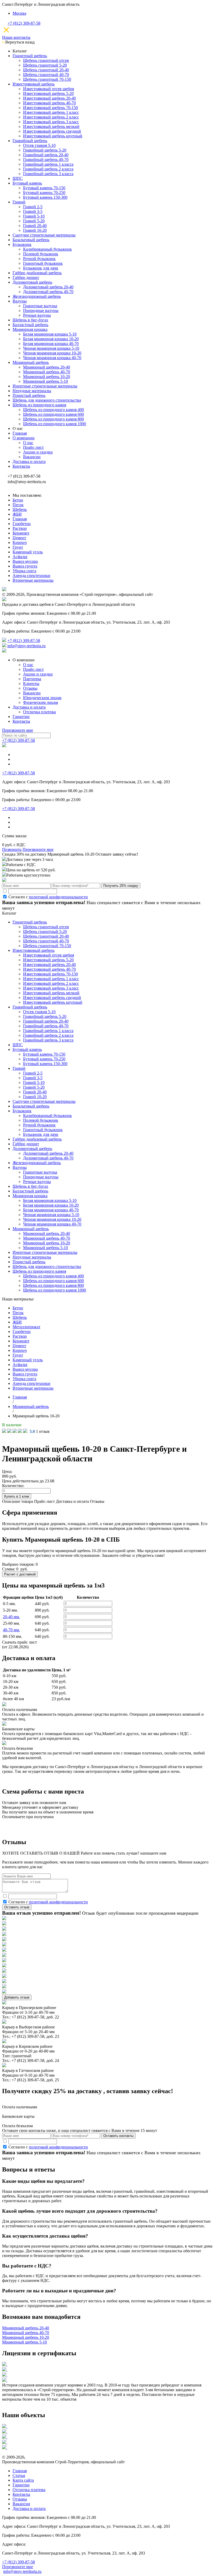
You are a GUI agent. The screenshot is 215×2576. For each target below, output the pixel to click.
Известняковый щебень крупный (53, 136)
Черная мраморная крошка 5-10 (51, 348)
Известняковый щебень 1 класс (51, 112)
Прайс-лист (33, 447)
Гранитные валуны (40, 306)
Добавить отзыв (17, 1997)
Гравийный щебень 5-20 (45, 150)
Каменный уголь (28, 552)
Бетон (18, 500)
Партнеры (32, 679)
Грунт (18, 547)
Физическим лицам (41, 702)
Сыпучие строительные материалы (44, 235)
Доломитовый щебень (32, 282)
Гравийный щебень (30, 141)
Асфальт (20, 557)
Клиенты (31, 684)
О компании (24, 438)
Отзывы (30, 688)
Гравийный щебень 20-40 (46, 155)
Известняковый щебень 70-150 (50, 108)
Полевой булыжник (41, 254)
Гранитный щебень (30, 56)
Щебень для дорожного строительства (47, 400)
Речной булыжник (39, 259)
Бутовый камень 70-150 (44, 188)
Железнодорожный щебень (37, 296)
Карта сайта (23, 2480)
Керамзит (21, 533)
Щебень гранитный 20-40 (46, 70)
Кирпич (20, 542)
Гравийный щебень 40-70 (46, 160)
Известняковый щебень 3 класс (51, 122)
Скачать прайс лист (20, 1645)
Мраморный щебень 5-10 (45, 381)
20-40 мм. (11, 1617)
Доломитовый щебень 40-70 (48, 292)
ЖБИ (17, 514)
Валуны (20, 301)
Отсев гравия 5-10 (39, 145)
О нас (28, 443)
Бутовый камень (27, 183)
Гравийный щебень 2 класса (48, 169)
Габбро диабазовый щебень (37, 273)
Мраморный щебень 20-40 (47, 367)
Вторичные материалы (33, 580)
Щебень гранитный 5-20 (45, 65)
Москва (19, 13)
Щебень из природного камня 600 (53, 414)
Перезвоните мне (18, 730)
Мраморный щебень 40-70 (47, 372)
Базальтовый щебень (31, 240)
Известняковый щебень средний (52, 131)
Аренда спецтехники (31, 576)
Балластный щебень (30, 325)
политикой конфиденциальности (58, 897)
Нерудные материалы (32, 391)
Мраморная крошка (30, 329)
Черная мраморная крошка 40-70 (52, 358)
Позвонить (12, 849)
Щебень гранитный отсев (46, 60)
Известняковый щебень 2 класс (51, 117)
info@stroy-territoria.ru (26, 646)
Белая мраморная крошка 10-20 (51, 339)
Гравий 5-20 (34, 221)
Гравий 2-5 (33, 207)
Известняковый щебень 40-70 (49, 103)
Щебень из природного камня (39, 405)
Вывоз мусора (25, 561)
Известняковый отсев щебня (49, 89)
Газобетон (22, 524)
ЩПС (18, 178)
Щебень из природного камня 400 (53, 410)
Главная (20, 433)
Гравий (19, 202)
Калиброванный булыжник (47, 249)
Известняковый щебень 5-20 (48, 93)
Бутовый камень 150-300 (45, 197)
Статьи (19, 2475)
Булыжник (22, 244)
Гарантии (21, 717)
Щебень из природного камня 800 (53, 419)
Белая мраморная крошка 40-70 (51, 344)
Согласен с (48, 897)
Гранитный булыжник (43, 263)
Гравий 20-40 (35, 226)
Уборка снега (24, 571)
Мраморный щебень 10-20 (47, 377)
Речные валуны (37, 315)
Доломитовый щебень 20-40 (48, 287)
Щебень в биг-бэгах (30, 320)
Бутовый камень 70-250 (44, 193)
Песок (18, 505)
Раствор (20, 528)
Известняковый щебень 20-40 (49, 98)
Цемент (19, 538)
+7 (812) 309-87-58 (24, 23)
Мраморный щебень (31, 362)
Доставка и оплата (29, 461)
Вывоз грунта (25, 566)
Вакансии (32, 457)
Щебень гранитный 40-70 (46, 75)
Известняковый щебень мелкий (51, 126)
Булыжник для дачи (41, 268)
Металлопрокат (26, 1327)
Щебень (20, 509)
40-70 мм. (11, 1630)
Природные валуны (41, 310)
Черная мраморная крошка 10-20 (52, 353)
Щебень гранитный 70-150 (47, 79)
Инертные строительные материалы (45, 386)
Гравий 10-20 (35, 230)
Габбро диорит (26, 277)
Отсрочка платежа (39, 712)
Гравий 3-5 (33, 211)
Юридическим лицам (42, 698)
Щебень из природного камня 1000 (55, 424)
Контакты (21, 466)
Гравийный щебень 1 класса (48, 164)
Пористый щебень (29, 395)
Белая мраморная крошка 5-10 (50, 334)
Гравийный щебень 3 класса (48, 174)
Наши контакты (16, 37)
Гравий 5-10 (34, 216)
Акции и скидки (38, 452)
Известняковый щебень (34, 84)
